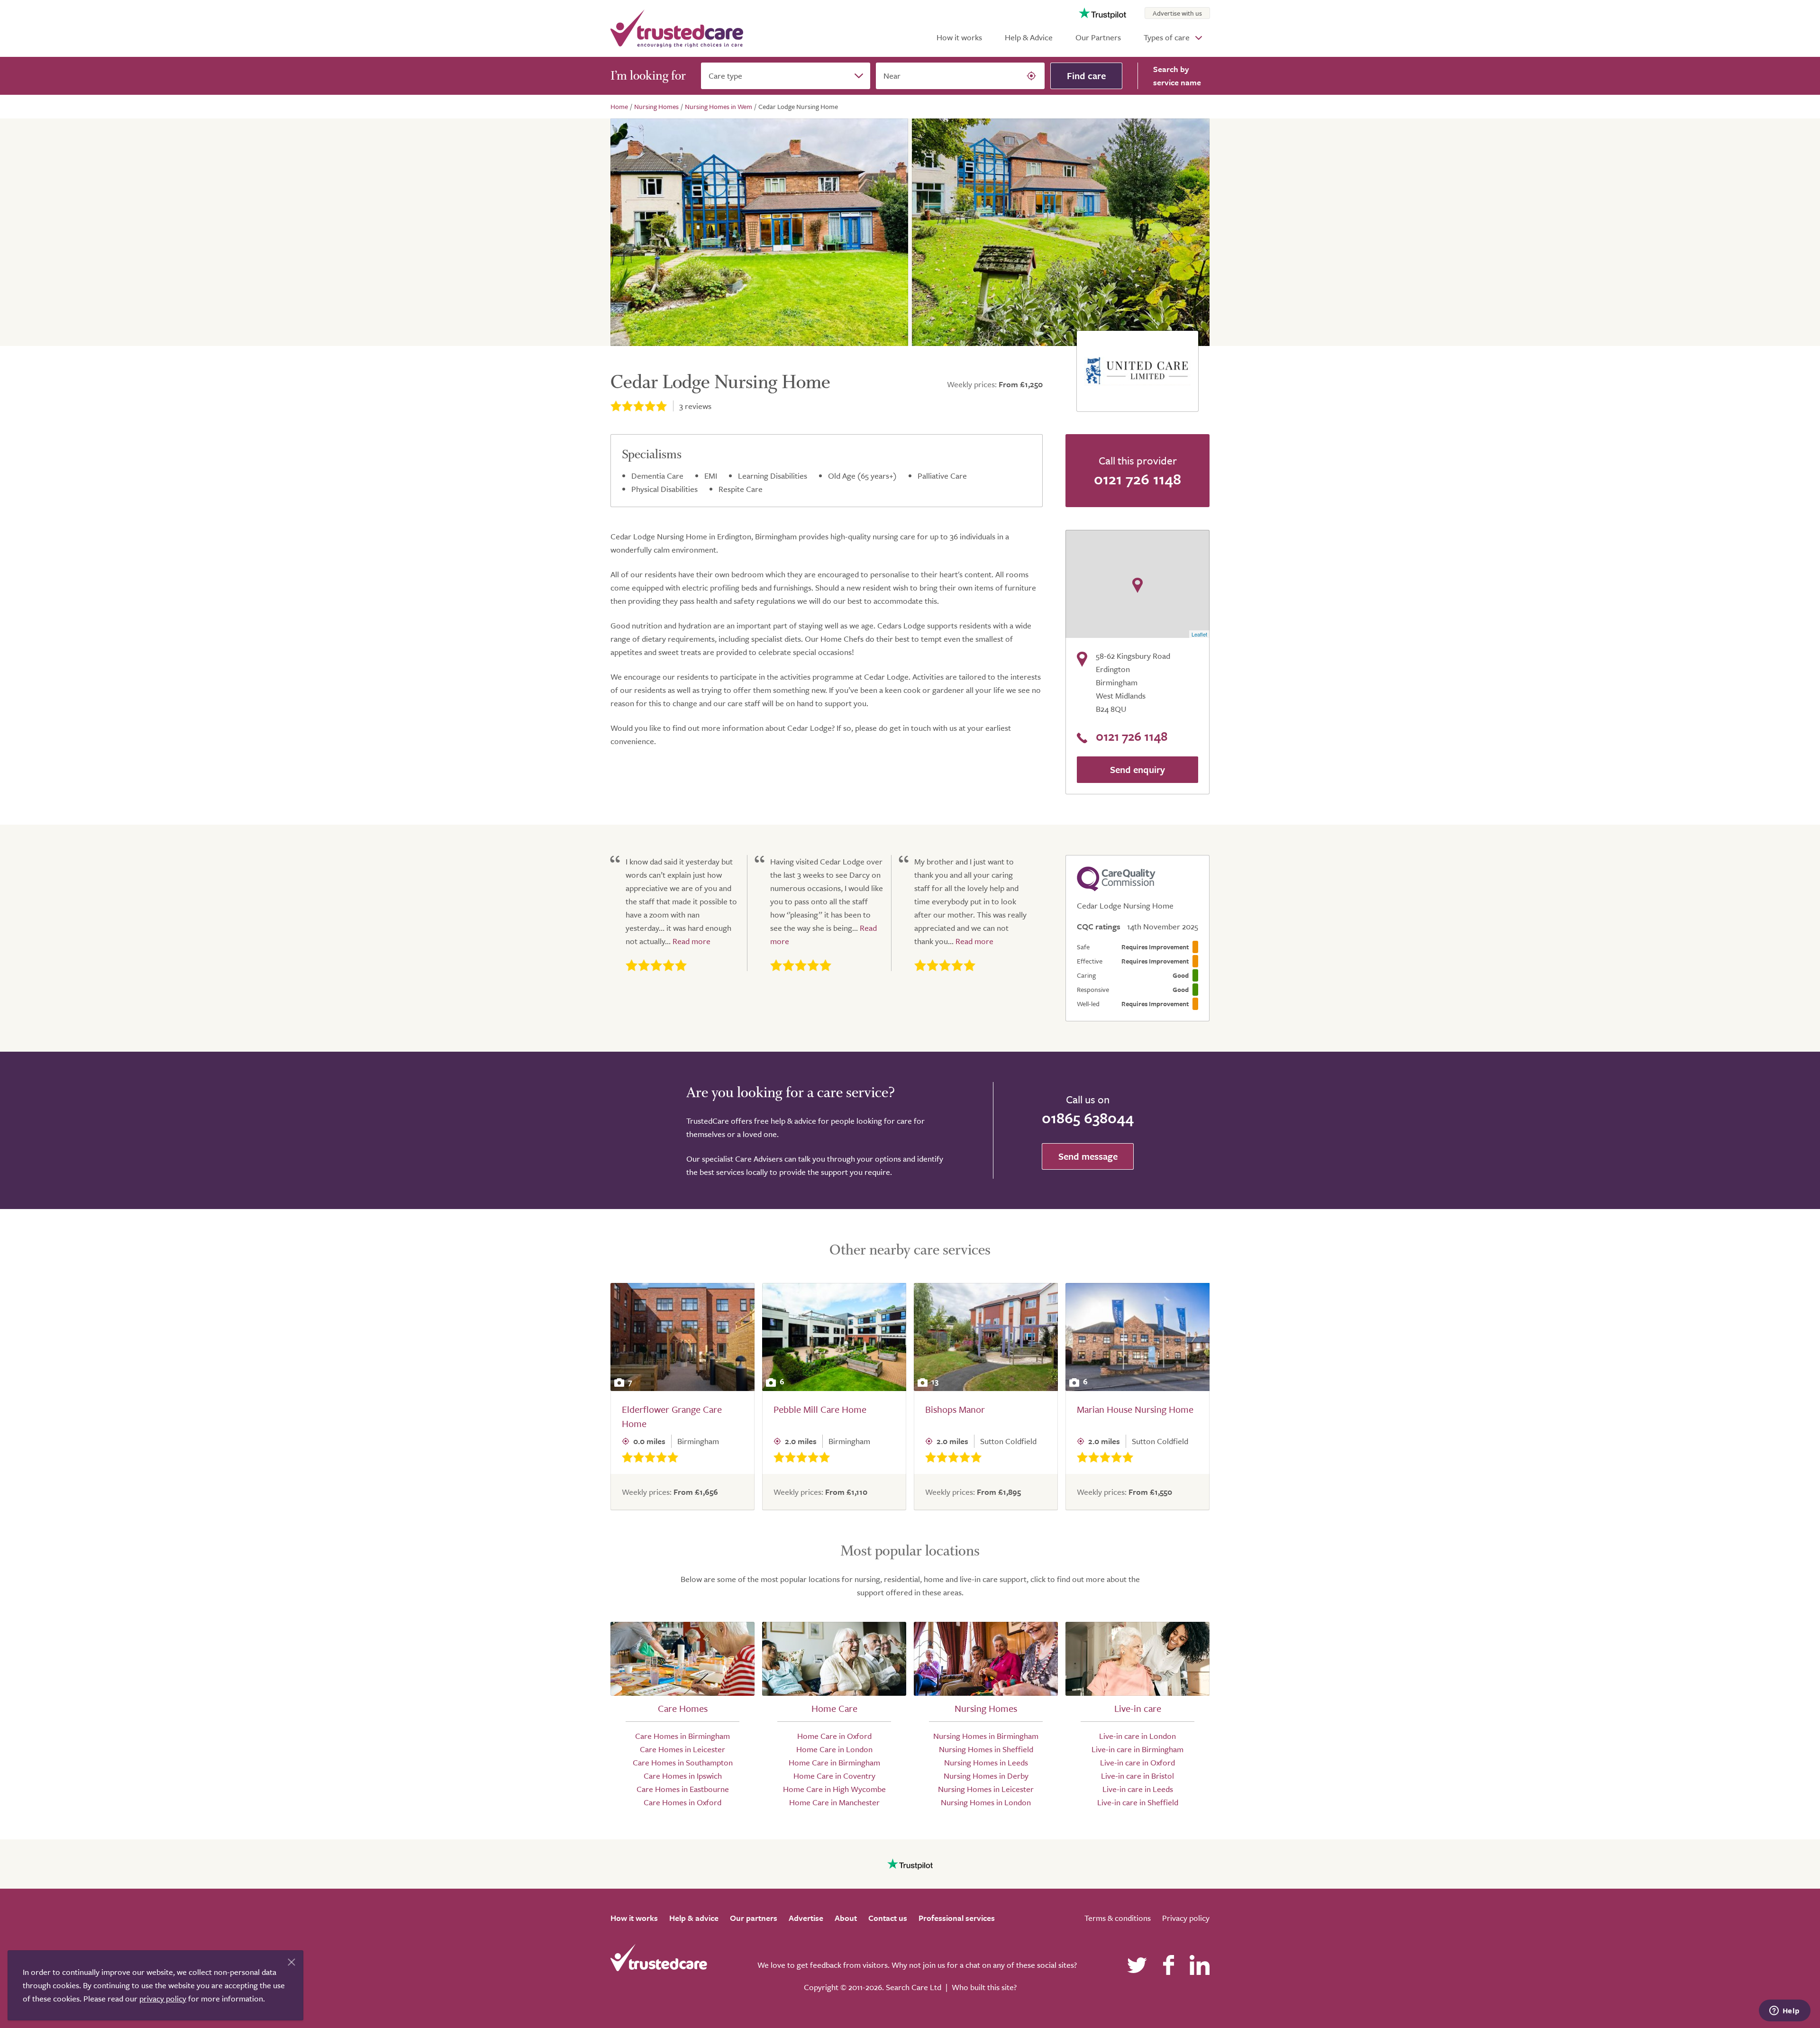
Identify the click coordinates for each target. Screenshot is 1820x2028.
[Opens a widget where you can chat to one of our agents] (1784, 2011)
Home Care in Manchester (834, 1802)
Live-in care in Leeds (1138, 1789)
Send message (1088, 1156)
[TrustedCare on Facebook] (1168, 1965)
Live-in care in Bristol (1137, 1776)
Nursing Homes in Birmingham (986, 1736)
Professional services (957, 1918)
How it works (959, 37)
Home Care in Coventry (834, 1776)
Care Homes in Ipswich (683, 1776)
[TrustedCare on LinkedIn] (1200, 1965)
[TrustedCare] (677, 28)
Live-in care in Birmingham (1137, 1749)
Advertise (806, 1918)
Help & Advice (1029, 37)
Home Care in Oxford (834, 1736)
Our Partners (1098, 37)
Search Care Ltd (914, 1987)
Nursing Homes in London (986, 1802)
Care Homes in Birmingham (682, 1736)
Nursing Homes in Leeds (986, 1762)
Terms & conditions (1118, 1918)
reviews (695, 406)
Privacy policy (1186, 1918)
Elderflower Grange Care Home (672, 1416)
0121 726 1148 (1137, 479)
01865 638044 (1088, 1118)
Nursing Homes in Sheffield (986, 1749)
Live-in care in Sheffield (1138, 1802)
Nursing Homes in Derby (986, 1776)
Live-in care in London (1137, 1736)
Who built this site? (984, 1987)
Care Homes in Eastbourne (683, 1789)
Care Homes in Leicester (682, 1749)
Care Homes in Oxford (682, 1802)
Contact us (888, 1918)
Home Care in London (834, 1749)
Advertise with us (1177, 13)
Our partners (754, 1918)
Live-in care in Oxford (1137, 1762)
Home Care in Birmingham (834, 1762)
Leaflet (1199, 634)
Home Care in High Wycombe (834, 1789)
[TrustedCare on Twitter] (1137, 1965)
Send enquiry (1137, 769)
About (846, 1918)
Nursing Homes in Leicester (986, 1789)
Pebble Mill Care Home (820, 1409)
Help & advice (694, 1918)
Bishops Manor (955, 1409)
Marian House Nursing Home (1135, 1409)
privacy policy (163, 1998)
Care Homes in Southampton (683, 1762)
